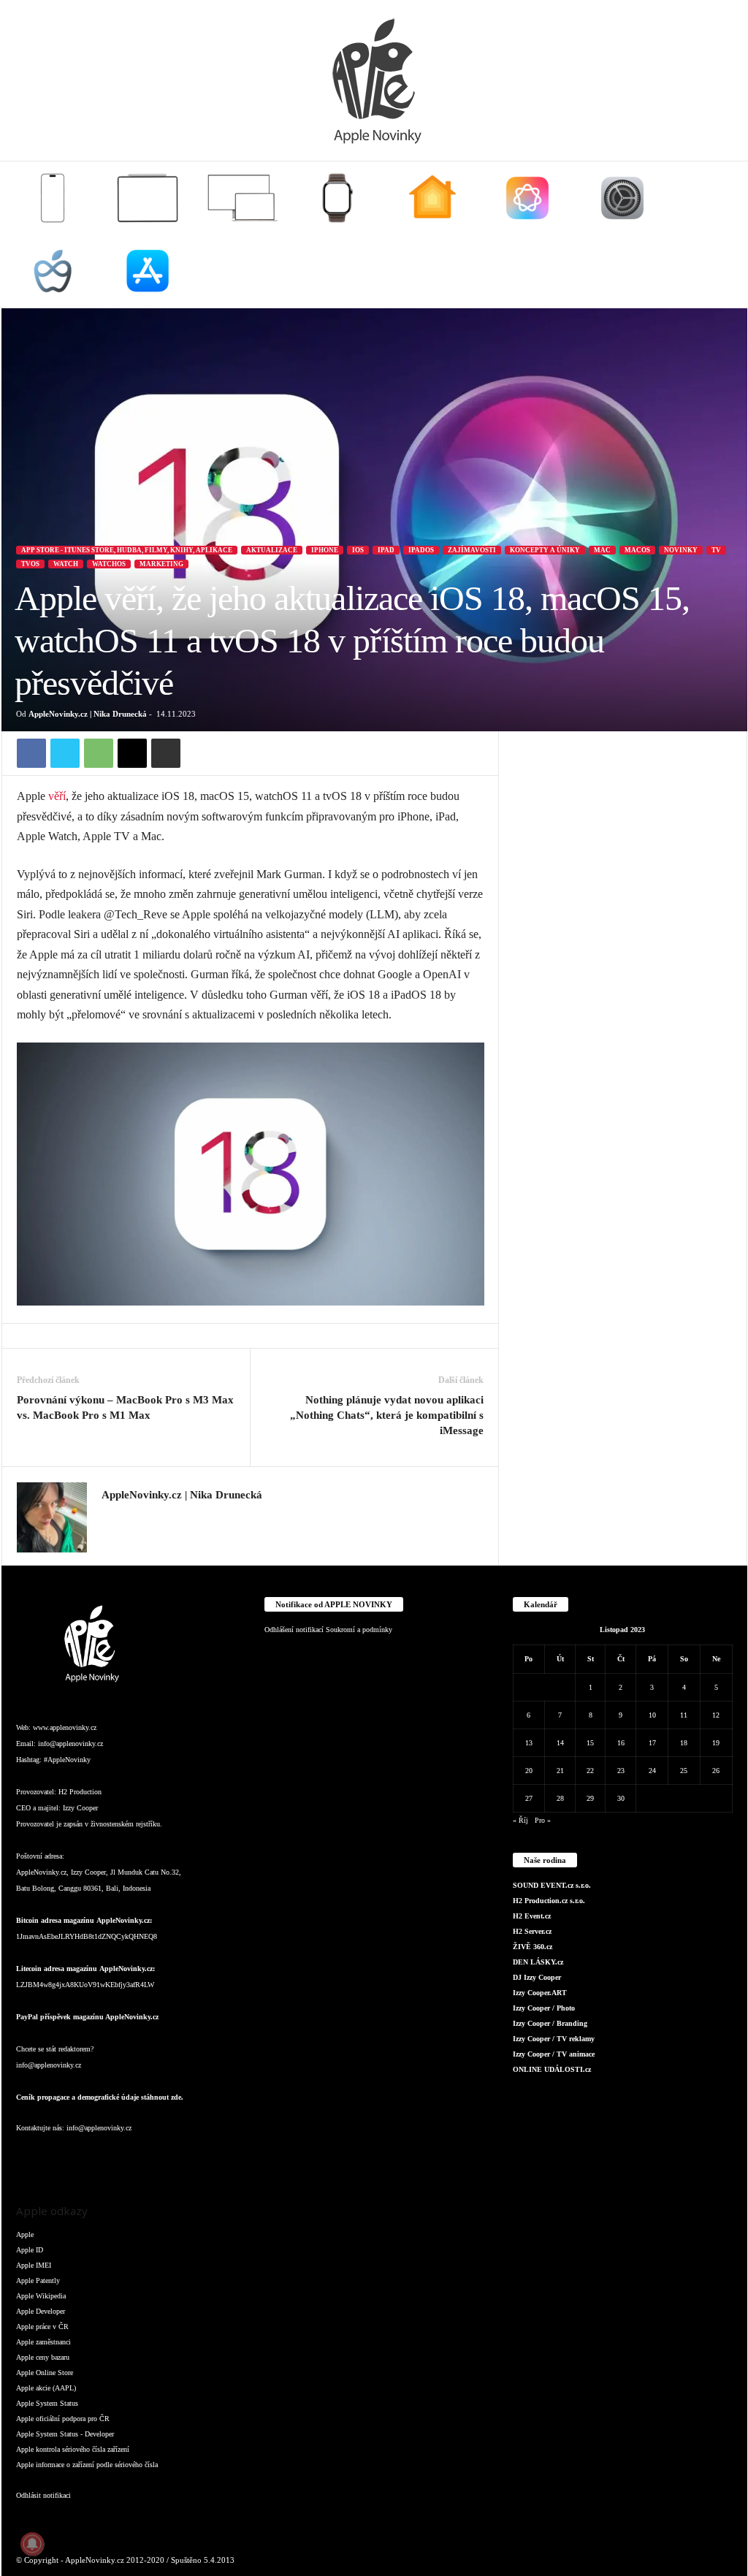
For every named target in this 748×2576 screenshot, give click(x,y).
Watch (66, 564)
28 (560, 1798)
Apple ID (30, 2250)
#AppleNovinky (67, 1760)
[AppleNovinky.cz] (374, 80)
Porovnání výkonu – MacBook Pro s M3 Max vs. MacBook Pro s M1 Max (125, 1407)
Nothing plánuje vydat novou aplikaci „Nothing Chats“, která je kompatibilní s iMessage (387, 1415)
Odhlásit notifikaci (43, 2495)
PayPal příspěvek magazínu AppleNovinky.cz (87, 2017)
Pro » (543, 1820)
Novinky (681, 550)
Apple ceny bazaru (43, 2357)
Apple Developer (41, 2311)
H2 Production (80, 1792)
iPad (386, 550)
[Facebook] (31, 753)
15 (590, 1743)
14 (560, 1743)
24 (652, 1771)
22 (590, 1771)
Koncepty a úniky (545, 550)
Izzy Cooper (80, 1808)
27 (529, 1798)
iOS (358, 550)
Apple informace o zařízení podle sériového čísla (87, 2465)
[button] (725, 235)
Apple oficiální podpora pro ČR (63, 2419)
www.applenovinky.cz (65, 1727)
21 (560, 1771)
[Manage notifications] (32, 2544)
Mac (602, 550)
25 (684, 1771)
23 (621, 1771)
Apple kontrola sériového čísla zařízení (73, 2449)
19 (716, 1743)
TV (716, 550)
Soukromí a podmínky (359, 1630)
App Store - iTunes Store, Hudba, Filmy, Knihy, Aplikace (127, 550)
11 (684, 1715)
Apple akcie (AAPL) (46, 2388)
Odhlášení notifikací (294, 1630)
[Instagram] (110, 1517)
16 (621, 1743)
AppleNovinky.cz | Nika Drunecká (88, 714)
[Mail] (118, 2157)
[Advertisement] (623, 823)
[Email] (132, 753)
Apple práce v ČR (42, 2327)
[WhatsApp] (99, 753)
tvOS (30, 564)
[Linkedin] (89, 2157)
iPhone (325, 550)
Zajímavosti (472, 550)
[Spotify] (148, 2157)
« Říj (520, 1820)
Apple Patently (38, 2280)
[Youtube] (205, 2157)
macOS (637, 550)
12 (716, 1715)
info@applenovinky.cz (70, 1744)
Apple (25, 2234)
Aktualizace (272, 550)
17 (652, 1743)
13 (529, 1743)
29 (590, 1798)
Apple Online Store (45, 2373)
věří (57, 796)
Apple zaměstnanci (43, 2342)
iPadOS (421, 550)
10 (652, 1715)
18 (684, 1743)
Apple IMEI (34, 2265)
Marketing (161, 564)
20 (529, 1771)
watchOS (109, 564)
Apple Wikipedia (41, 2296)
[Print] (166, 753)
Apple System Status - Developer (65, 2434)
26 (716, 1771)
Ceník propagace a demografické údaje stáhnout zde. (100, 2097)
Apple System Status (47, 2403)
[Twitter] (65, 753)
